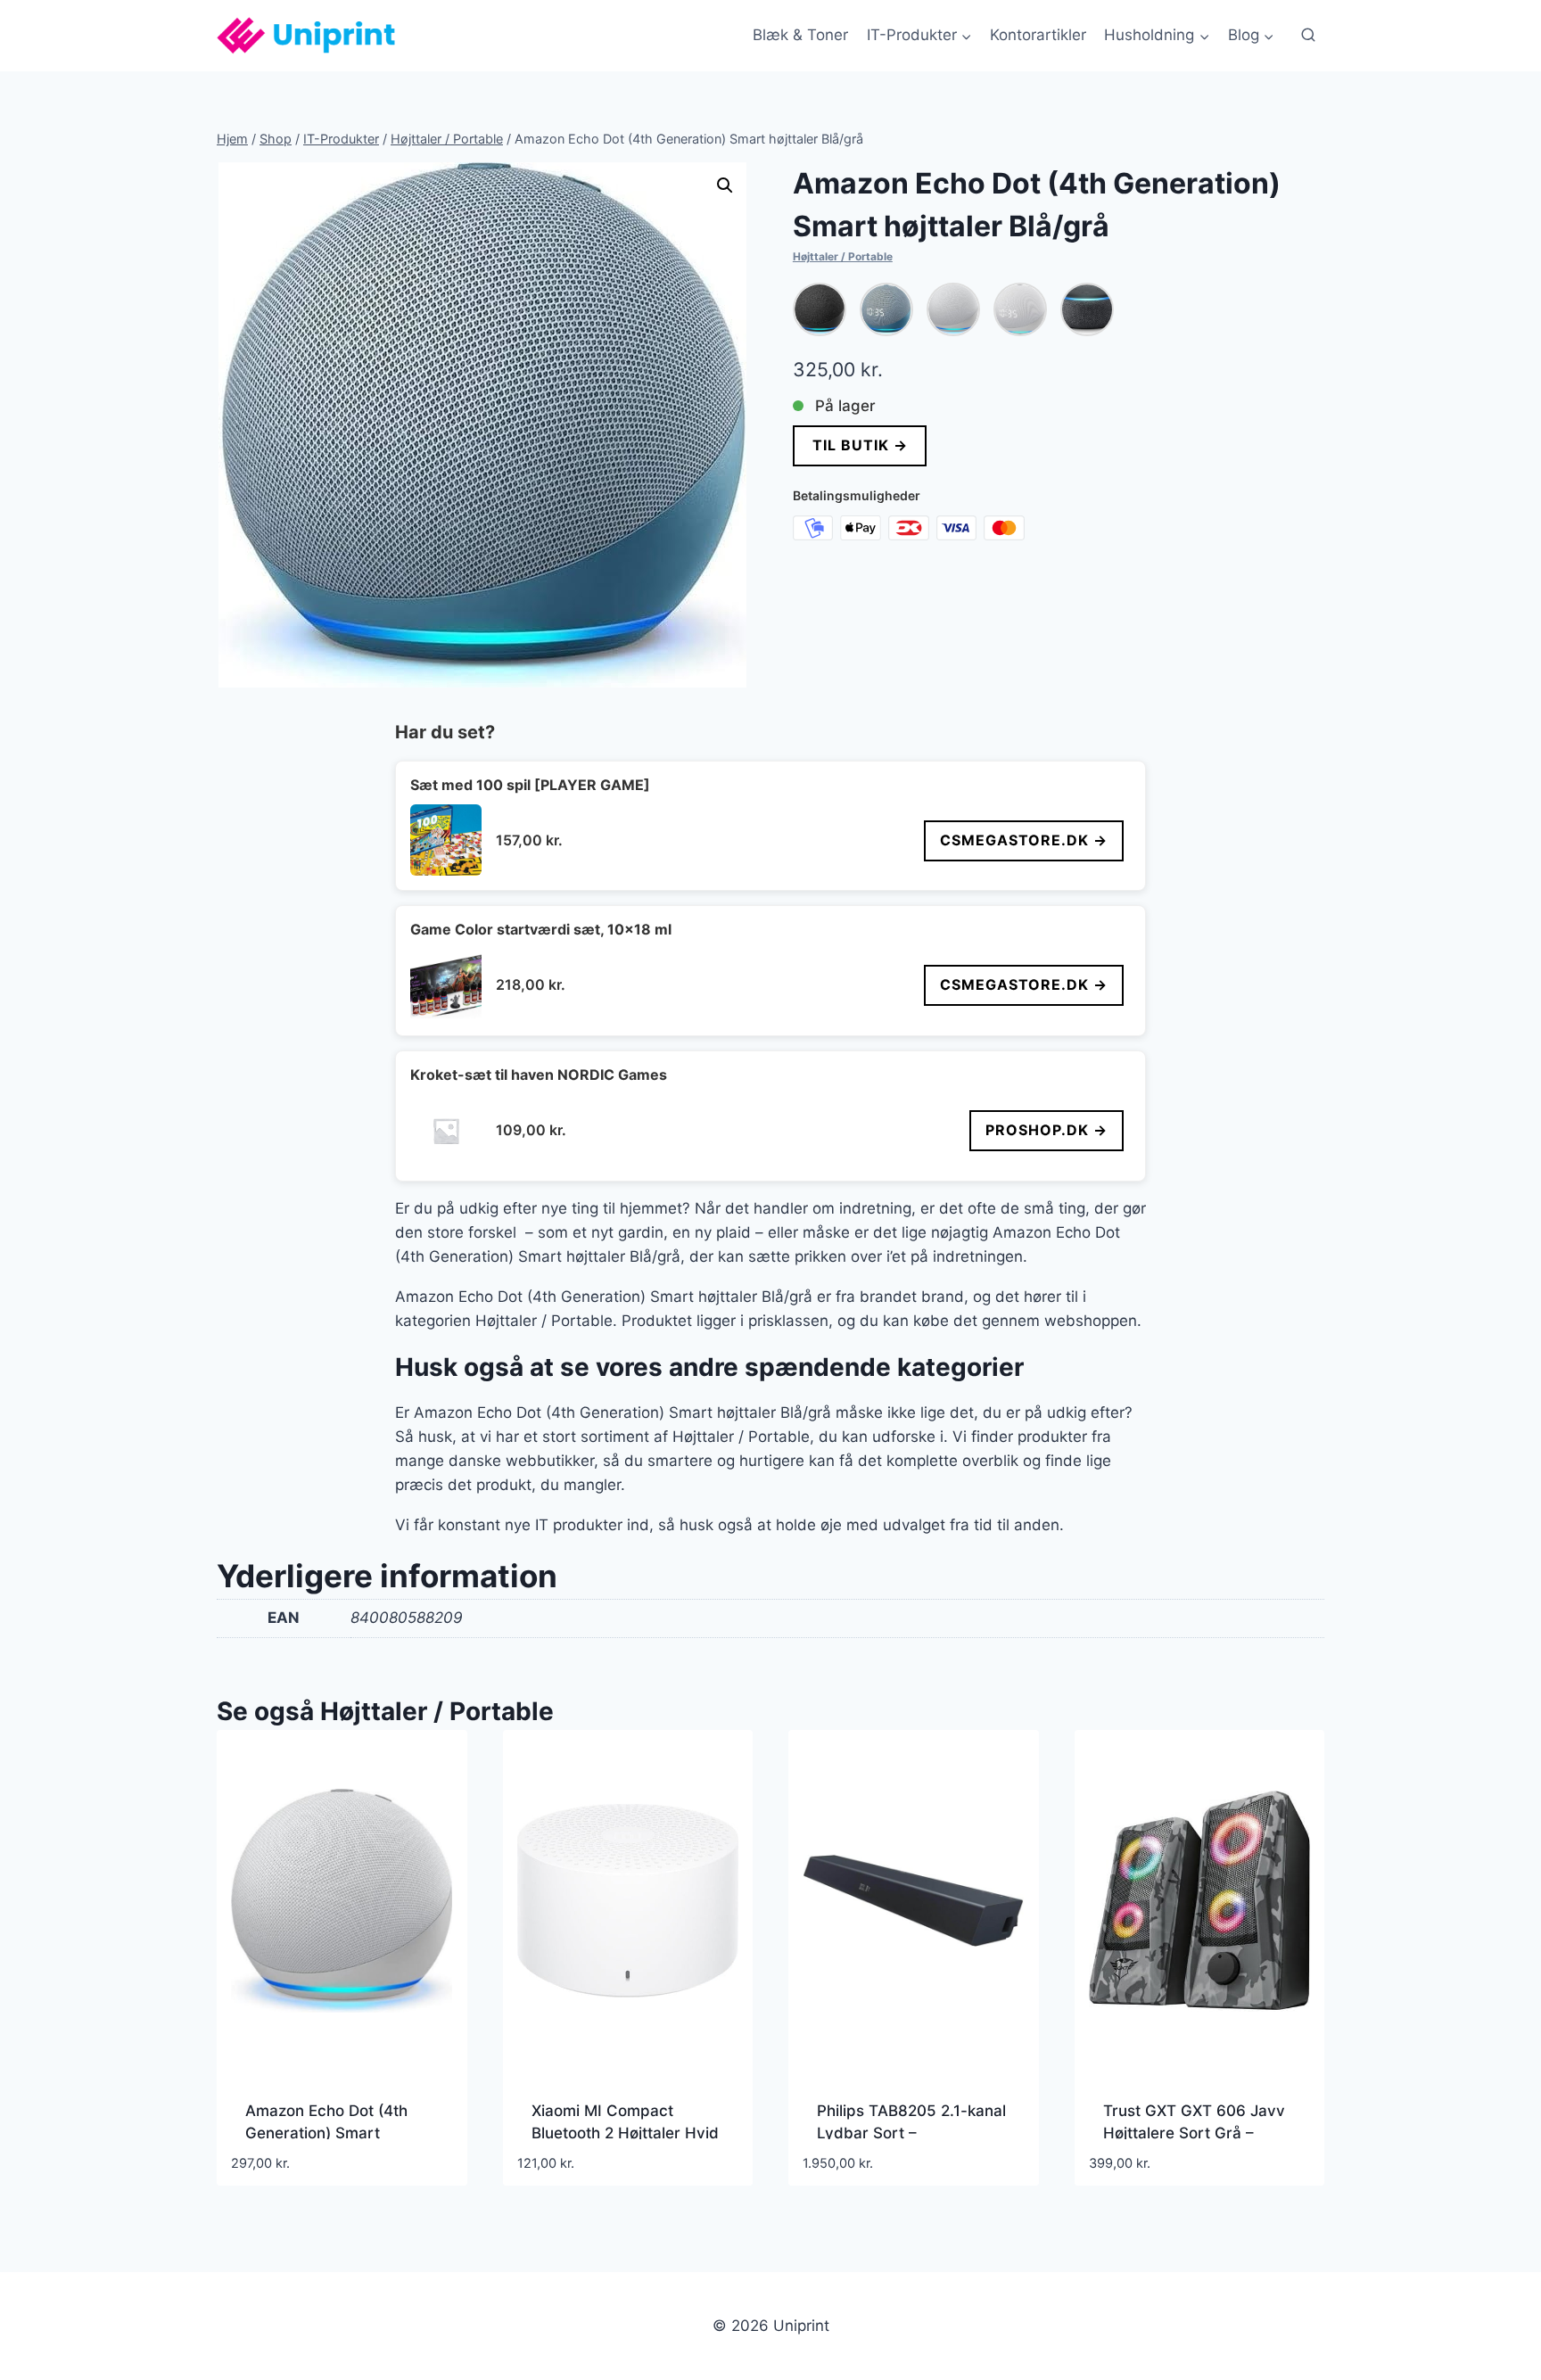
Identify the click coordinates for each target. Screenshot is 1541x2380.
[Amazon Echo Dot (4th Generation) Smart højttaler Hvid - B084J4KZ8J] (1020, 309)
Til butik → (859, 445)
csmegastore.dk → (1024, 840)
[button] (725, 185)
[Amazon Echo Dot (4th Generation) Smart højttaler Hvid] (953, 309)
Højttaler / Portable (843, 256)
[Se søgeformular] (1308, 36)
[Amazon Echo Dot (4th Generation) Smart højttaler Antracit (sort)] (820, 309)
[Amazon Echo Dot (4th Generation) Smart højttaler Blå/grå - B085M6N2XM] (886, 309)
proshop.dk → (1047, 1130)
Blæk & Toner (800, 35)
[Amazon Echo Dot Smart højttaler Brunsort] (1087, 309)
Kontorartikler (1038, 35)
